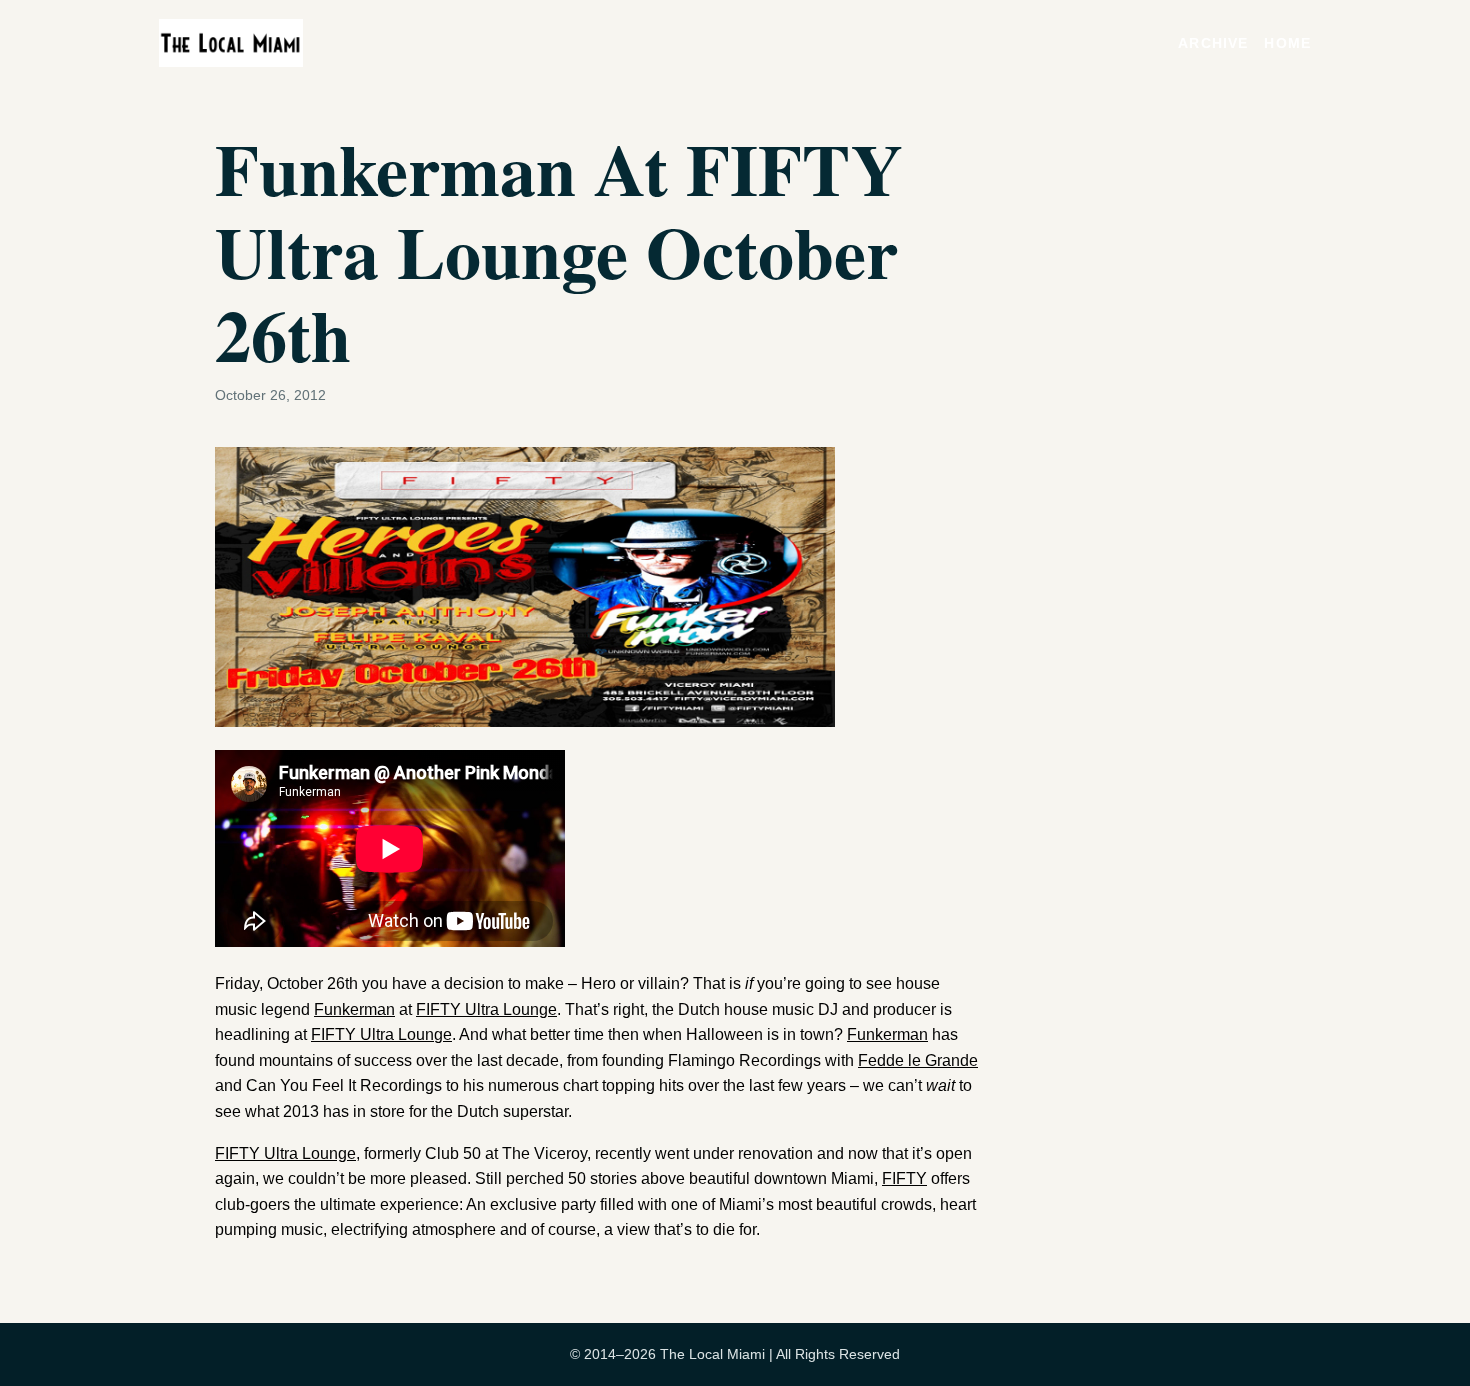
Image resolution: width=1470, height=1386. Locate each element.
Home (1287, 43)
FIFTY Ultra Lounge (486, 1009)
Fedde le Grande (918, 1060)
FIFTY (904, 1178)
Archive (1213, 43)
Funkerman (354, 1009)
